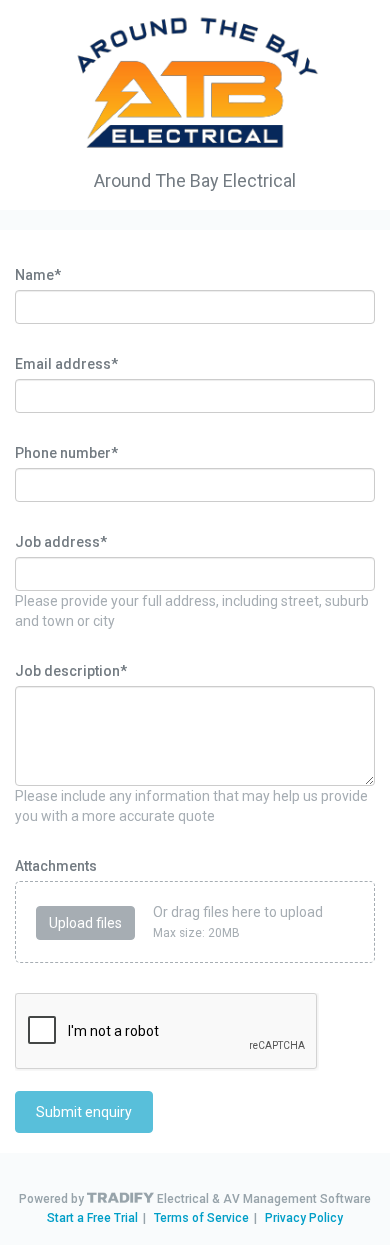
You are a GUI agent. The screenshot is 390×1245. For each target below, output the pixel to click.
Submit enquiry (84, 1112)
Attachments (56, 866)
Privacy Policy (304, 1218)
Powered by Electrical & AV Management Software (195, 1199)
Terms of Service (201, 1218)
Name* (38, 275)
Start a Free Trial (92, 1218)
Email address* (66, 364)
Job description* (71, 671)
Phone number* (66, 453)
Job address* (61, 542)
